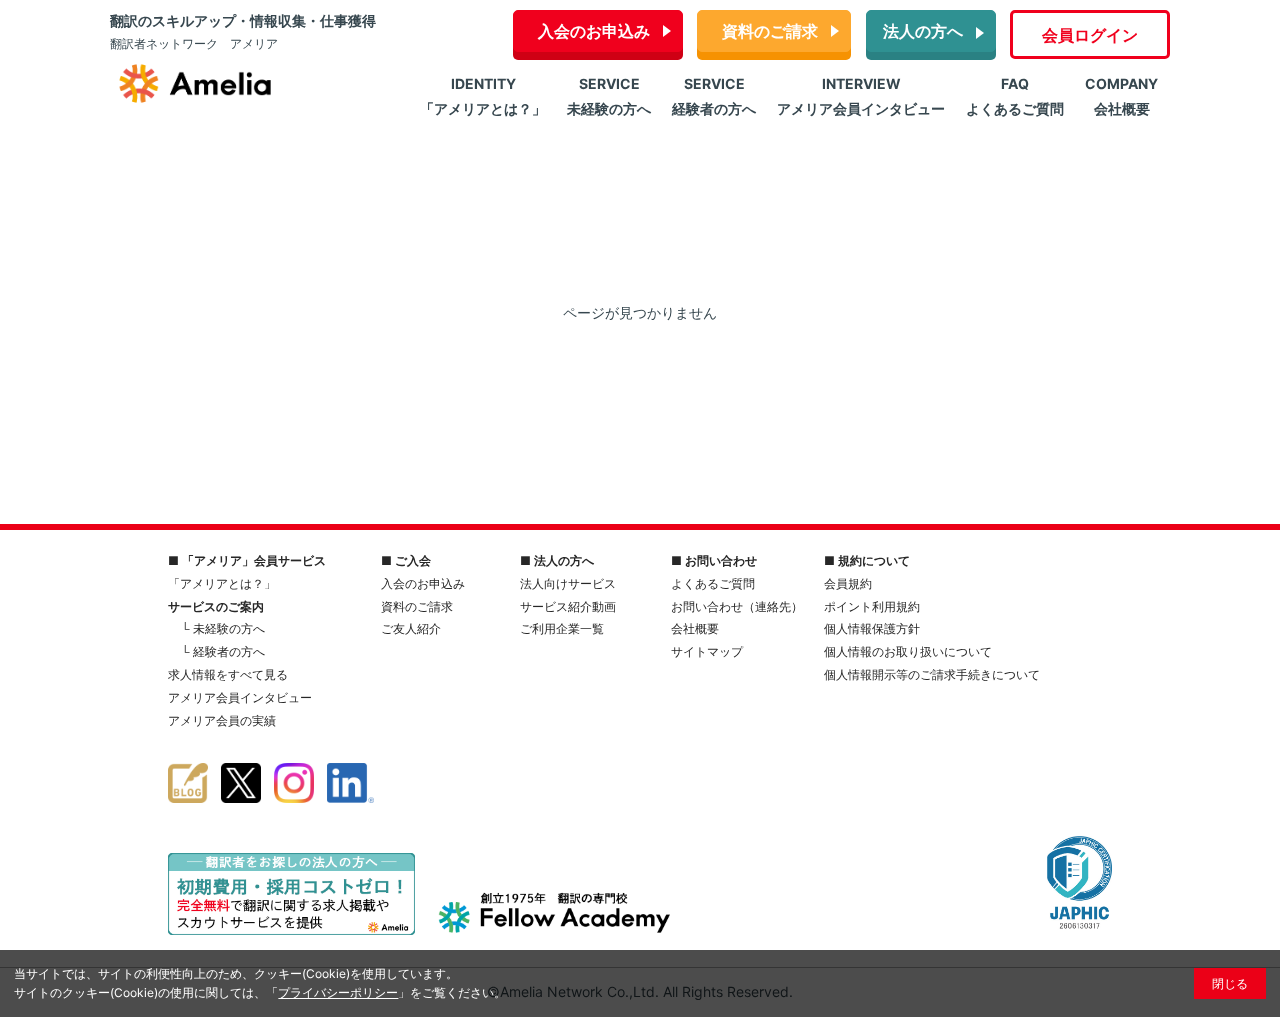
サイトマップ (707, 651)
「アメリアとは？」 (222, 583)
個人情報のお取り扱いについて (908, 651)
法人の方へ (923, 31)
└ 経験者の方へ (223, 651)
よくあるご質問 (713, 583)
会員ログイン (1090, 35)
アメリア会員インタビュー (240, 697)
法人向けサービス (568, 583)
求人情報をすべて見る (228, 674)
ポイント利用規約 (872, 606)
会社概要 (695, 628)
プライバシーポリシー (338, 992)
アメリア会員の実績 (222, 720)
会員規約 (848, 583)
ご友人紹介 (411, 628)
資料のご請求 (770, 31)
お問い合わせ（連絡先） (737, 606)
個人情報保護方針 (872, 628)
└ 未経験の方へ (223, 628)
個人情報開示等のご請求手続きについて (932, 674)
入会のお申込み (594, 31)
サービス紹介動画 (568, 606)
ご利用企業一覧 (562, 628)
